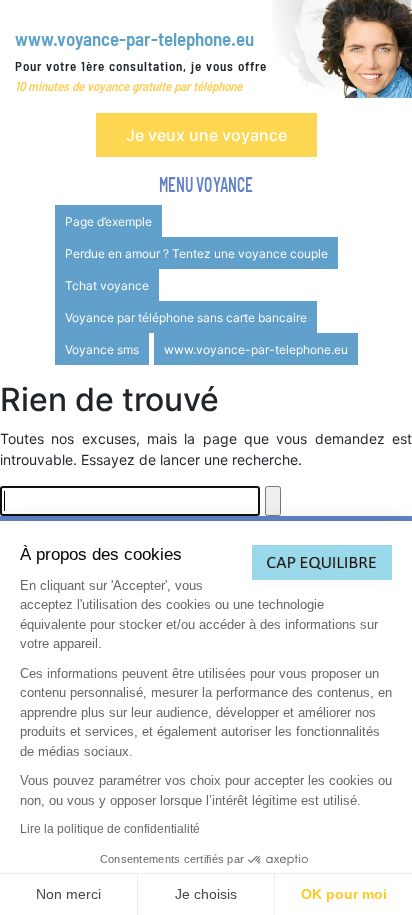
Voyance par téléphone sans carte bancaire (186, 317)
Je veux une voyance (206, 135)
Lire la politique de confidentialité (110, 829)
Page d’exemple (108, 221)
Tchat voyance (107, 285)
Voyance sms (102, 349)
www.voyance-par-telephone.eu (134, 38)
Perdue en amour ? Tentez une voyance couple (196, 253)
